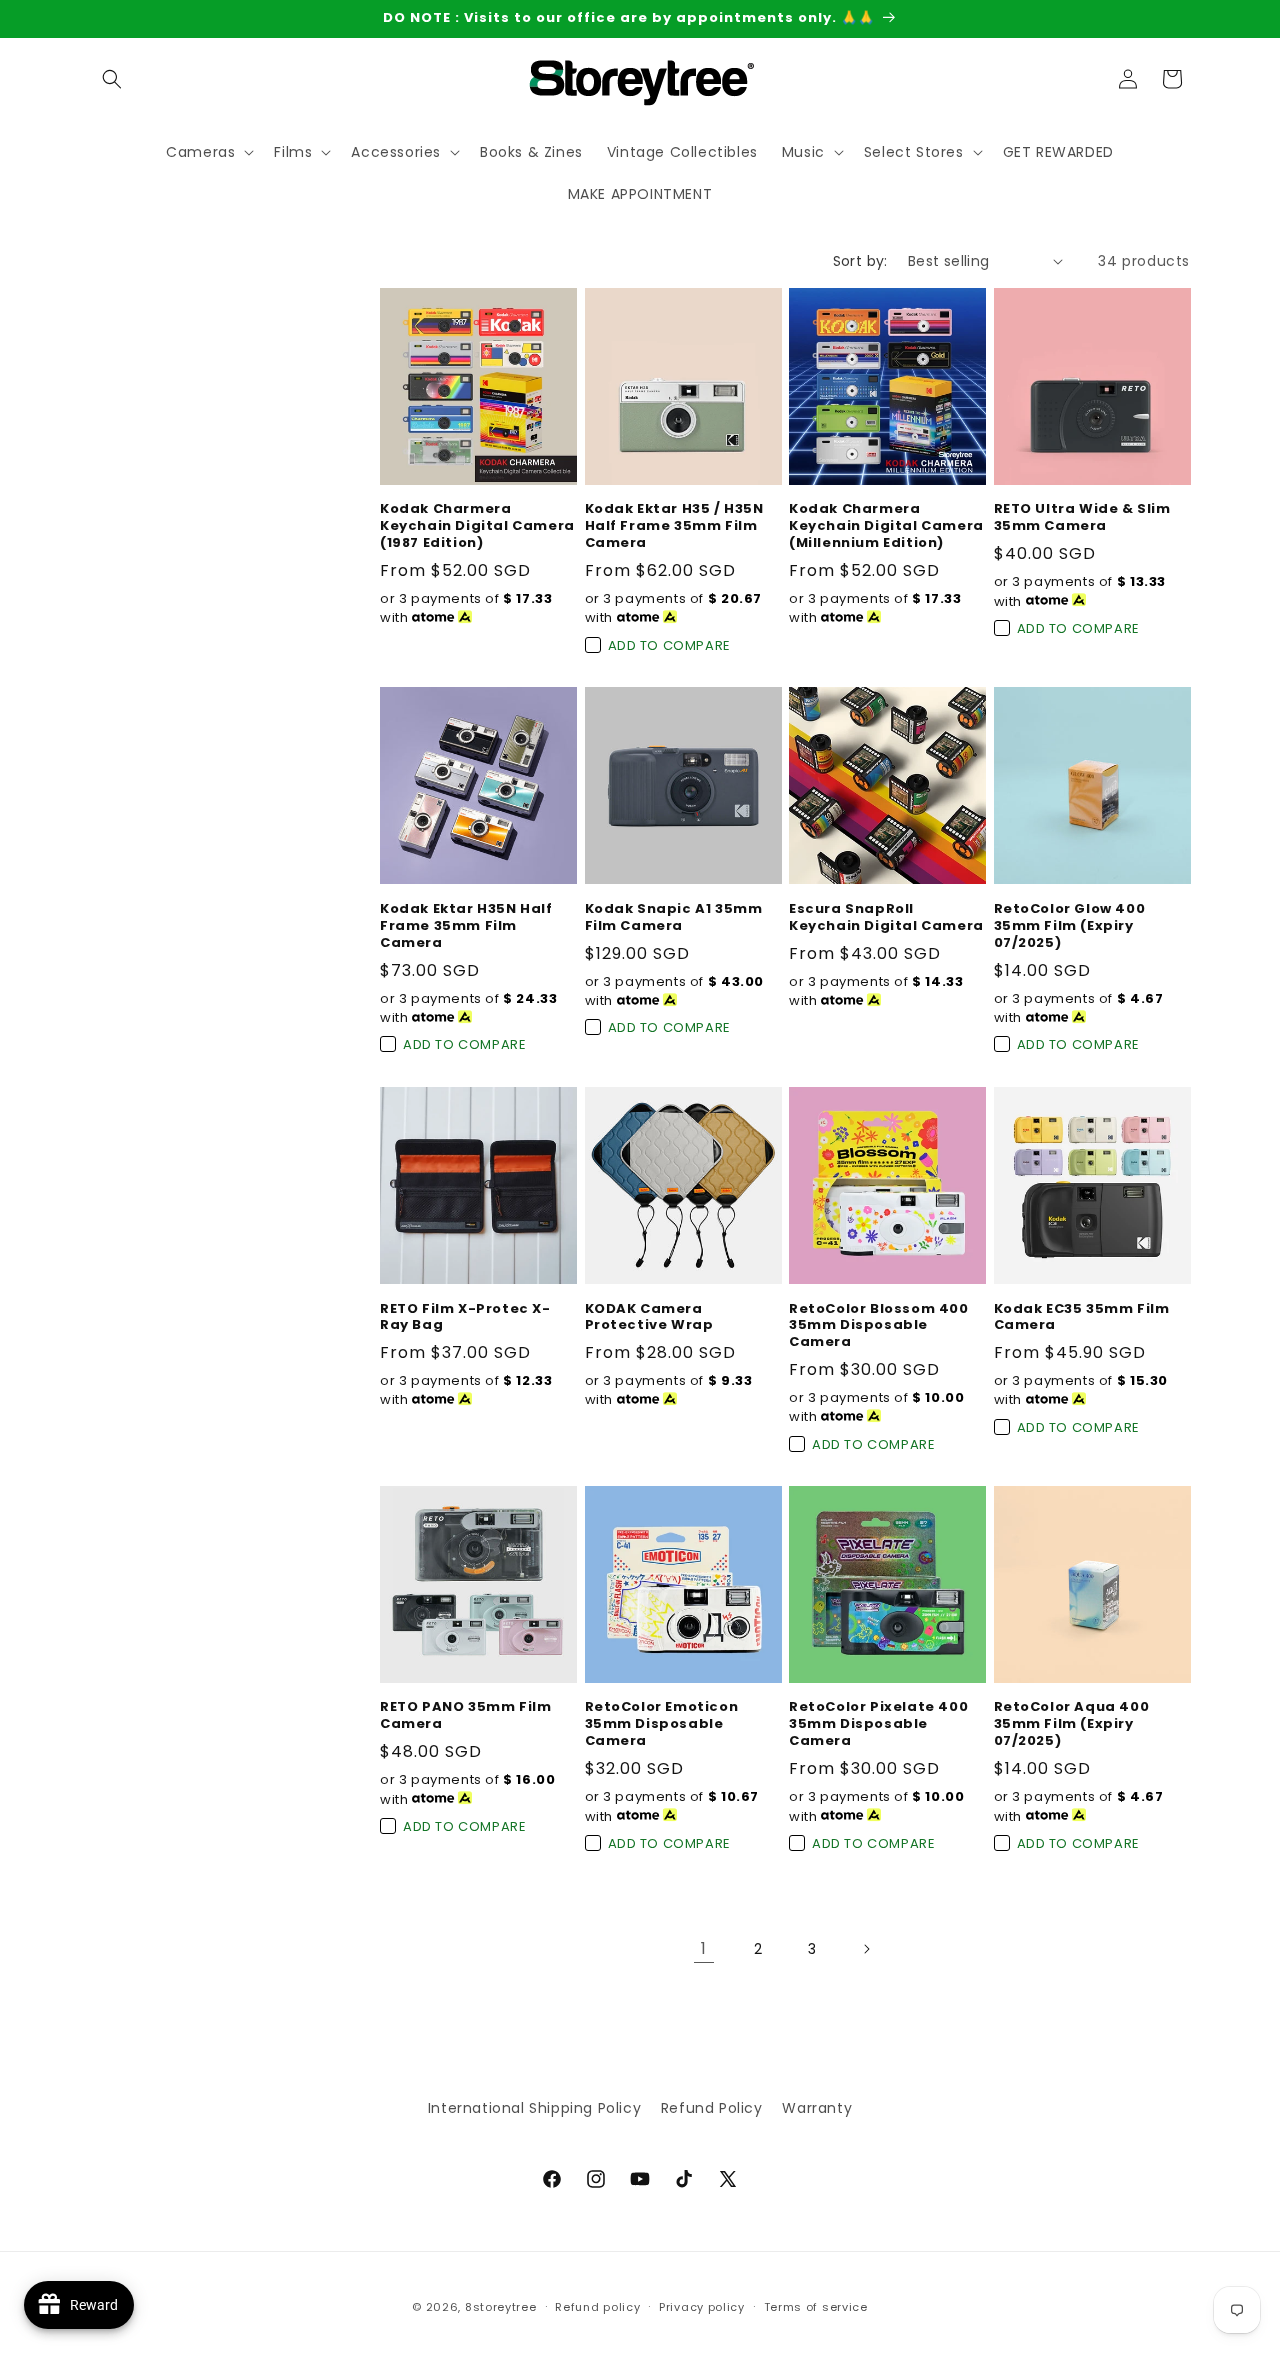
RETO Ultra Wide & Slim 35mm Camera (1082, 518)
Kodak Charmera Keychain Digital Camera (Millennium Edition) (886, 526)
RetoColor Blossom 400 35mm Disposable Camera (879, 1325)
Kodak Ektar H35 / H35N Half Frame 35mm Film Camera (674, 526)
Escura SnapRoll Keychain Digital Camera (886, 918)
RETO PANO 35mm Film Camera (465, 1716)
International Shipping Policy (534, 2108)
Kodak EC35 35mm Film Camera (1082, 1317)
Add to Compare (669, 645)
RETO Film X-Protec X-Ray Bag (465, 1317)
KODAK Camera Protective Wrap (649, 1317)
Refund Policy (712, 2108)
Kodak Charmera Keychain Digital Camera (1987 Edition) (477, 526)
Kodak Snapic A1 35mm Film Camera (674, 918)
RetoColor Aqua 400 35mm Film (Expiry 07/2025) (1072, 1724)
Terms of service (816, 2306)
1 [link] (704, 1948)
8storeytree (501, 2307)
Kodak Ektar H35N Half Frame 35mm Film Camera (466, 926)
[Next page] (866, 1949)
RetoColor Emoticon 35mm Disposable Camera (662, 1724)
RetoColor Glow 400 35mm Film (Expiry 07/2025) (1070, 926)
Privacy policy (702, 2306)
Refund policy (597, 2306)
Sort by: (860, 261)
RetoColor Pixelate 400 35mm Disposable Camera (878, 1724)
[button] (112, 79)
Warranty (817, 2108)
